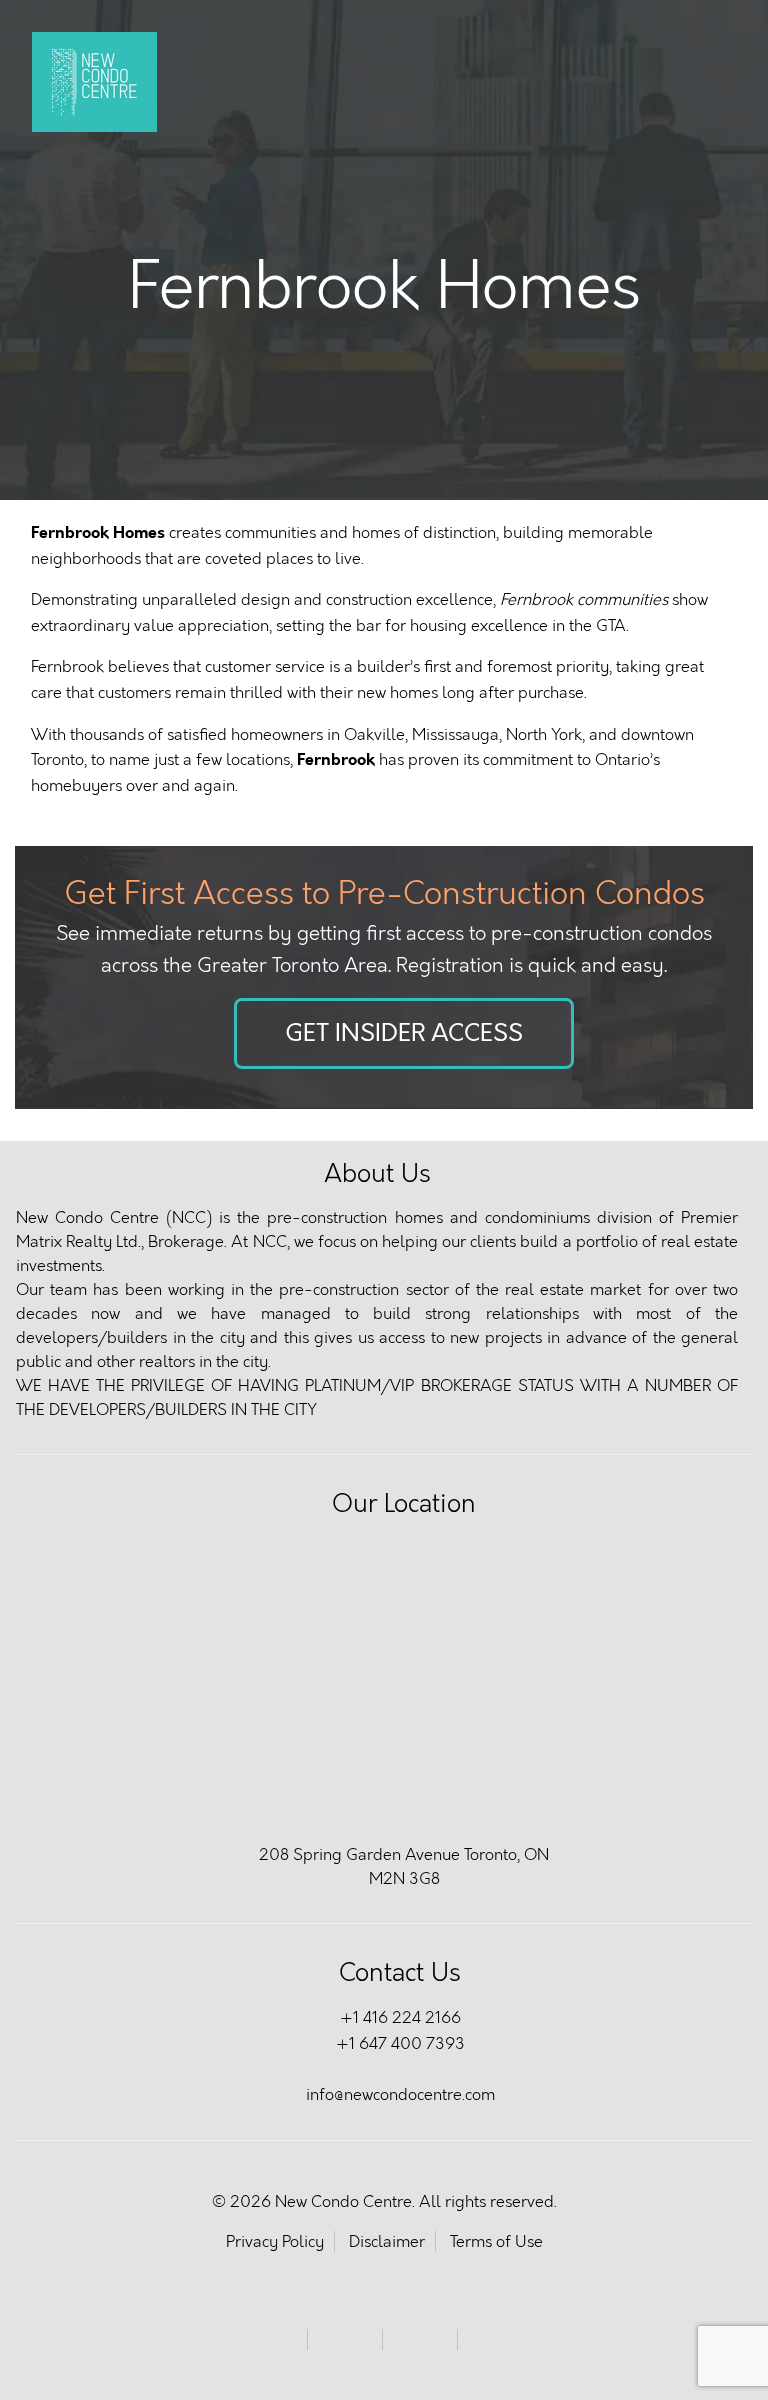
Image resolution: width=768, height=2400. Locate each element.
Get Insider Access (404, 1033)
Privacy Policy (275, 2241)
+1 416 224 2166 (400, 2017)
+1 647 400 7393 (400, 2043)
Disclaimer (387, 2241)
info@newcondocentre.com (400, 2094)
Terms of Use (496, 2241)
